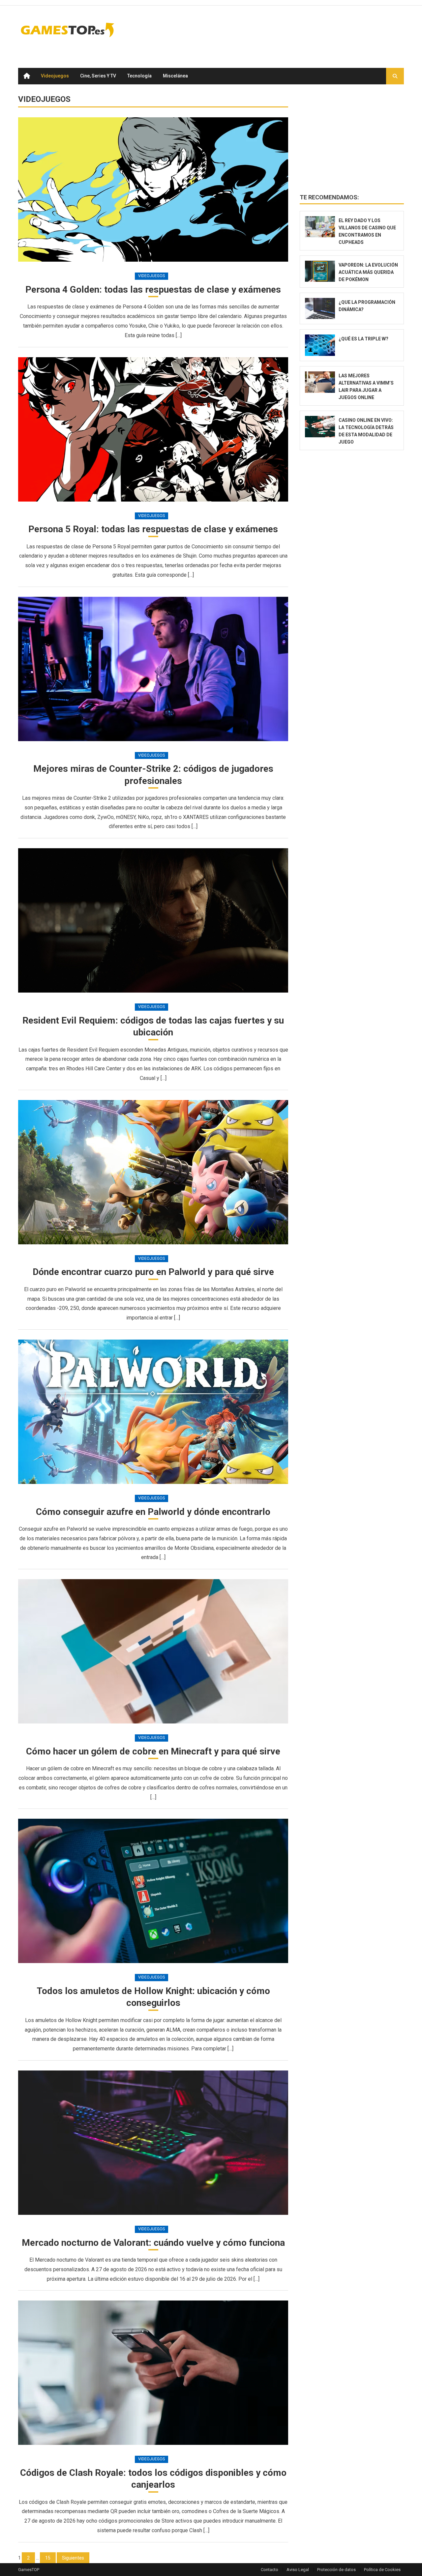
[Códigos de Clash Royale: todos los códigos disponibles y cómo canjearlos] (153, 2373)
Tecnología (139, 76)
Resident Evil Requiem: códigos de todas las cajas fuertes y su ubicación (153, 1026)
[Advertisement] (284, 30)
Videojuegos (55, 76)
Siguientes (73, 2558)
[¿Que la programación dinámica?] (320, 309)
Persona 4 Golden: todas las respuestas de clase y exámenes (153, 289)
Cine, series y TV (98, 76)
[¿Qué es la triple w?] (320, 345)
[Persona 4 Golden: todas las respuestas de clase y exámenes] (153, 189)
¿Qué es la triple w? (363, 339)
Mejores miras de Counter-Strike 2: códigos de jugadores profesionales (153, 775)
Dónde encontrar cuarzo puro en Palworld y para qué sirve (153, 1272)
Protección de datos (336, 2570)
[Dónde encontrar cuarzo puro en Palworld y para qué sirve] (153, 1172)
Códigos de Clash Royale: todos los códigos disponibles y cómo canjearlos (153, 2479)
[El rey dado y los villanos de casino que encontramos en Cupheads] (320, 227)
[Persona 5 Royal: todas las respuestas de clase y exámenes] (153, 429)
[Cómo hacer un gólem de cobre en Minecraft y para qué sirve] (153, 1651)
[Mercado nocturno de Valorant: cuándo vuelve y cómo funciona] (153, 2143)
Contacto (270, 2570)
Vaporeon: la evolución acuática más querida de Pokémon (368, 272)
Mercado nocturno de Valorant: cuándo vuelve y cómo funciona (153, 2243)
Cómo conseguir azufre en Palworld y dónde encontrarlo (153, 1512)
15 (48, 2558)
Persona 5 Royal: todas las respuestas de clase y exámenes (153, 529)
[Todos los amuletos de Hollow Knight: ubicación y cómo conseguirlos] (153, 1891)
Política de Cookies (382, 2570)
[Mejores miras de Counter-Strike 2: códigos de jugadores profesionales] (153, 669)
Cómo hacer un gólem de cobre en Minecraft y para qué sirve (153, 1751)
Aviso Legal (298, 2570)
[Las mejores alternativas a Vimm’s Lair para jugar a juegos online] (320, 382)
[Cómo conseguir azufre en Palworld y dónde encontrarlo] (153, 1412)
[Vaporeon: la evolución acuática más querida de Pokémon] (320, 271)
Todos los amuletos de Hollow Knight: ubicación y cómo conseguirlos (153, 1997)
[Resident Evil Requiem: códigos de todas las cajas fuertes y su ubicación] (153, 920)
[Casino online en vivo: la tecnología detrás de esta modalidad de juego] (320, 427)
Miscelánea (175, 76)
